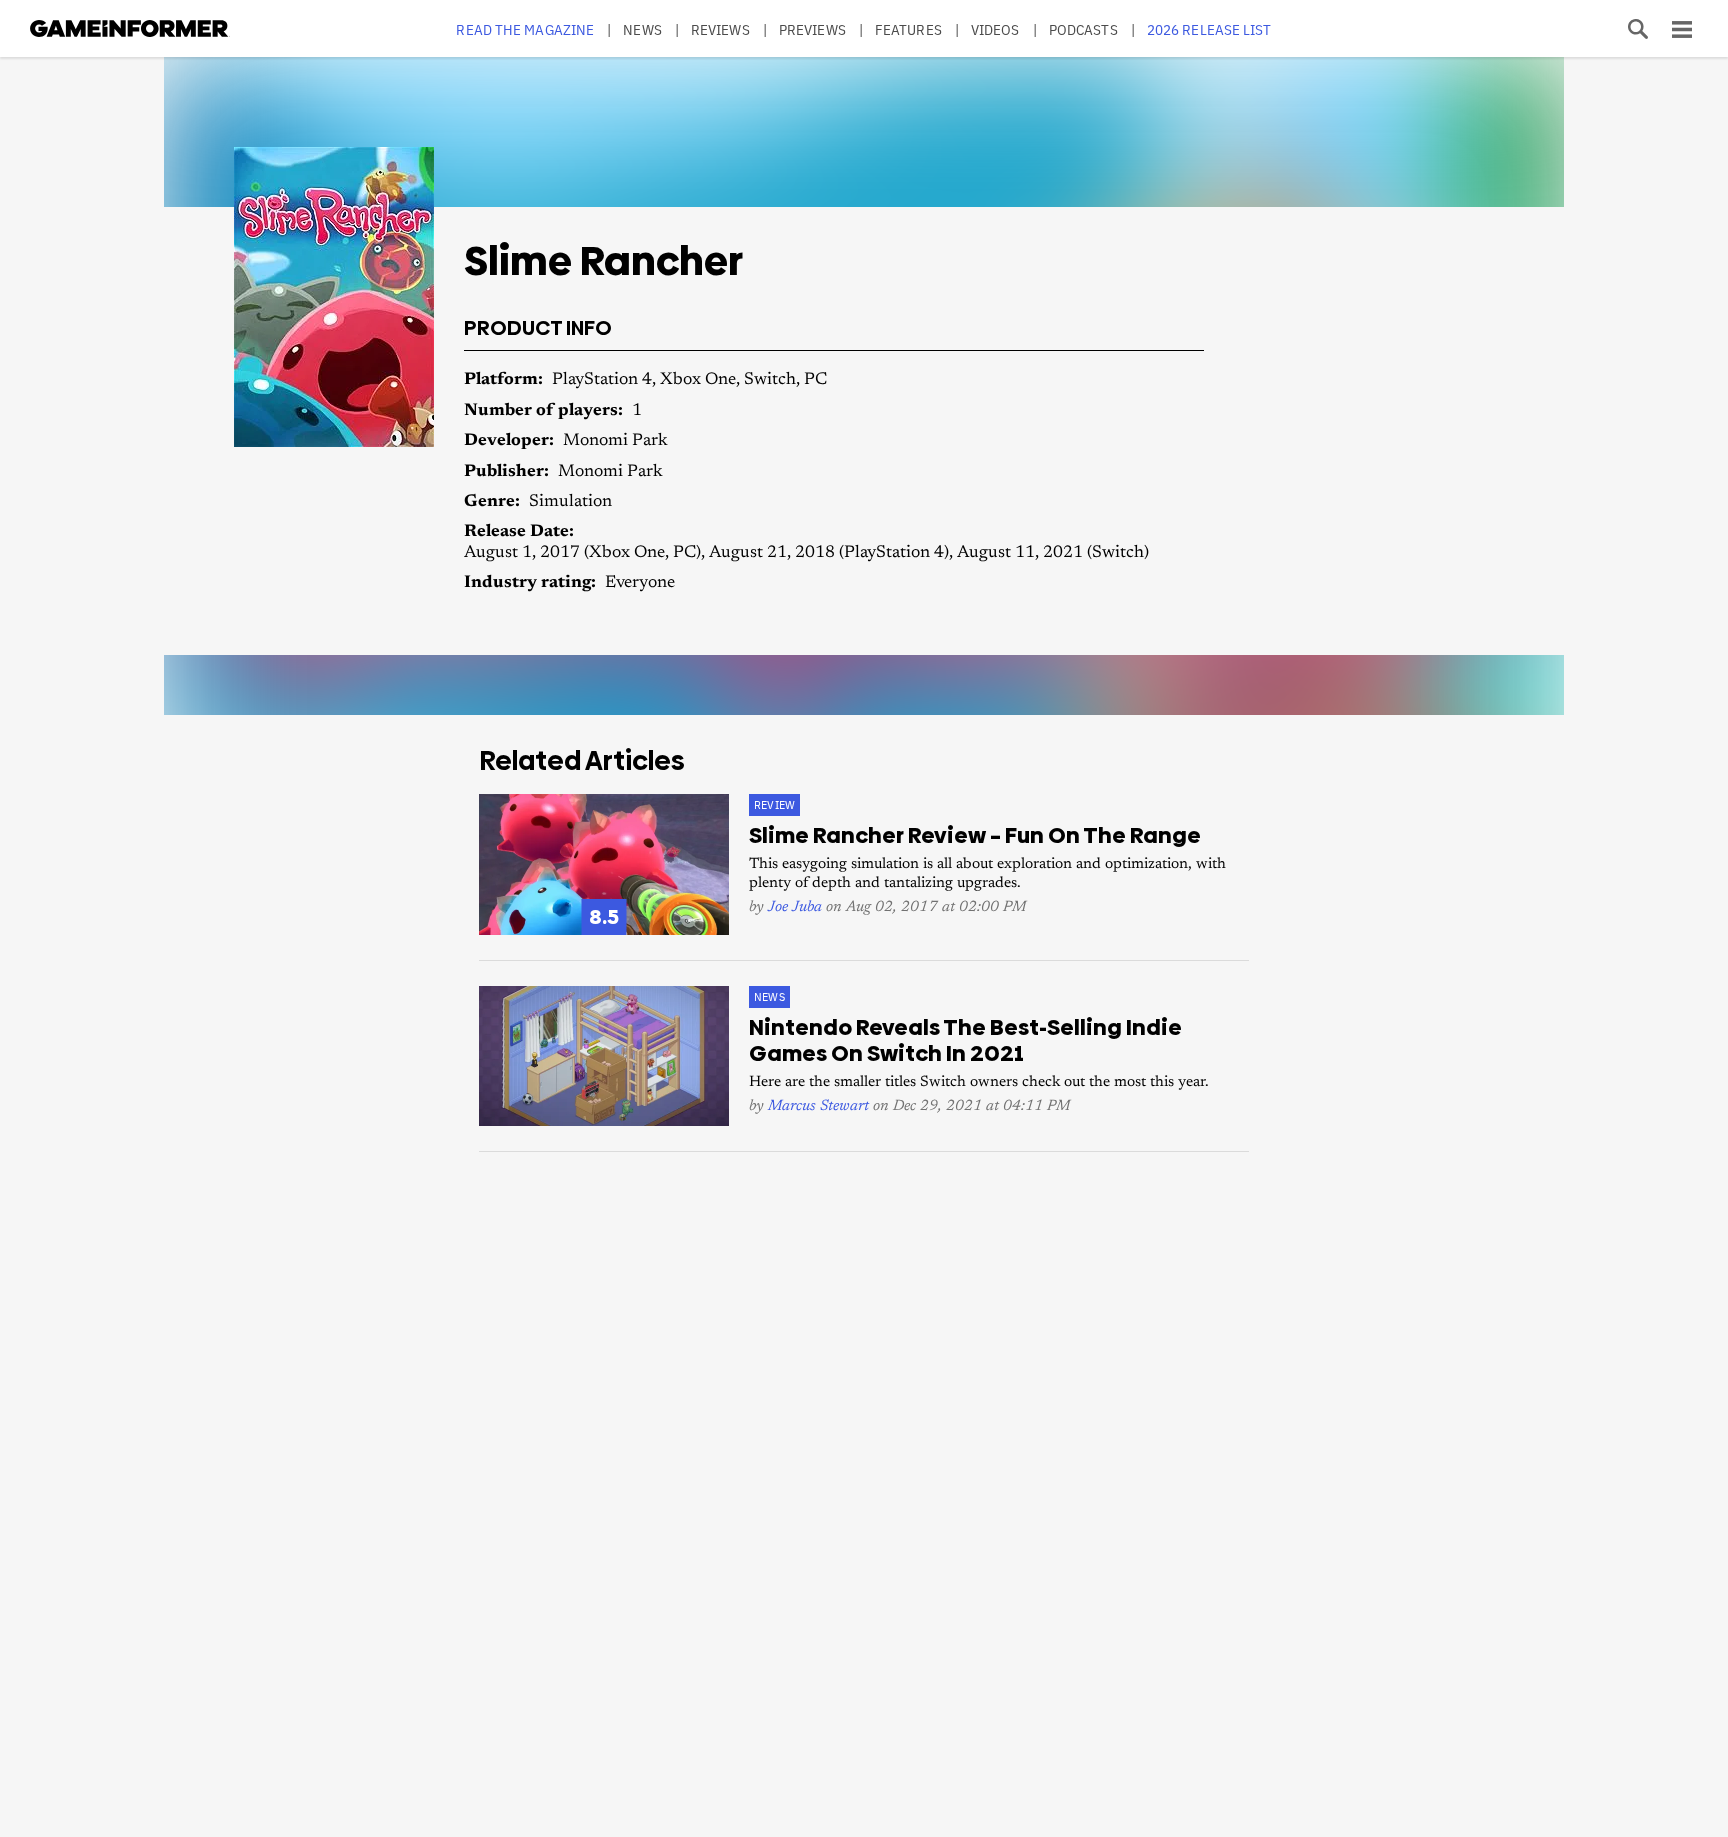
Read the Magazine (525, 29)
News (642, 29)
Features (908, 29)
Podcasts (1083, 29)
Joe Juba (795, 907)
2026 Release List (1209, 29)
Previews (812, 29)
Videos (995, 29)
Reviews (720, 29)
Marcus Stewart (818, 1106)
